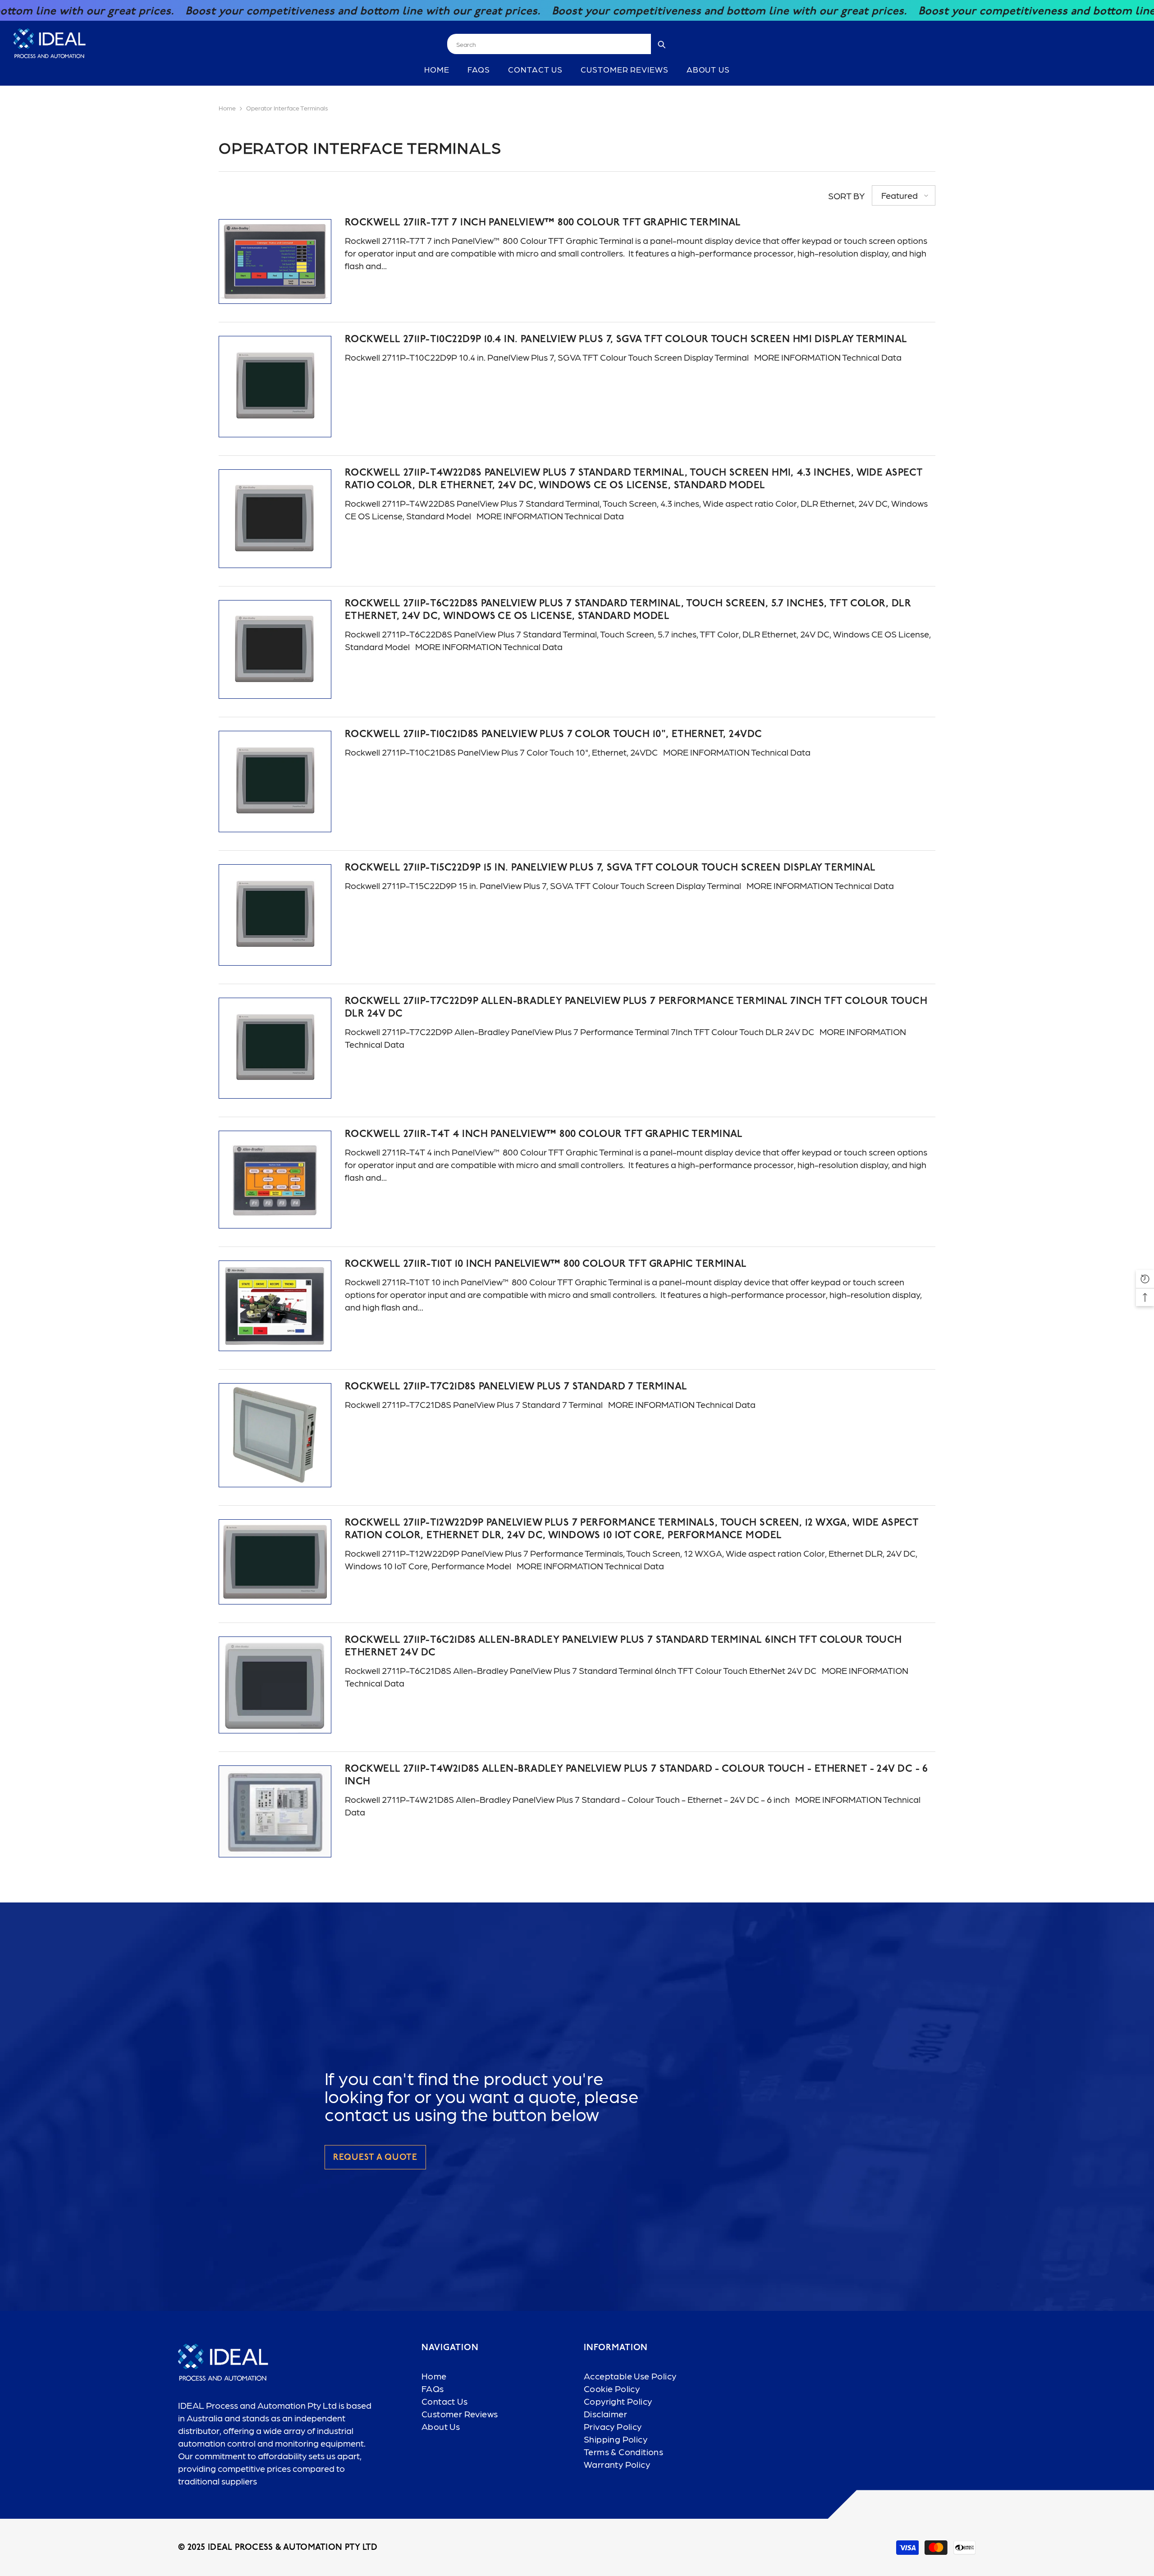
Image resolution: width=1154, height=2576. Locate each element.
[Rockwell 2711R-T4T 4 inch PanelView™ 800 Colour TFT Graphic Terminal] (275, 1180)
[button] (904, 195)
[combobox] (549, 44)
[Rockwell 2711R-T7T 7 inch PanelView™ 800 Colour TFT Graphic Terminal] (275, 261)
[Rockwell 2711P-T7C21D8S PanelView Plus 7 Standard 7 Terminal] (275, 1435)
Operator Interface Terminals (287, 108)
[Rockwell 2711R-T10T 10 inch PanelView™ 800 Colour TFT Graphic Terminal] (275, 1306)
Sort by (847, 196)
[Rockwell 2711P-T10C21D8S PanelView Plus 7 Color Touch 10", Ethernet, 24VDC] (275, 782)
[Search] (560, 44)
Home (227, 108)
